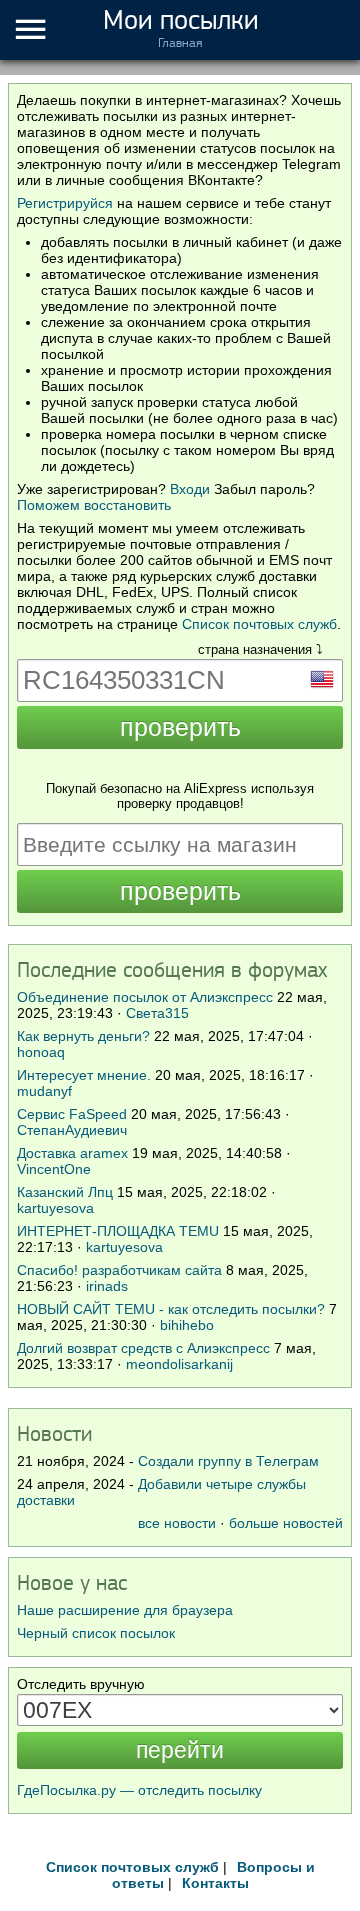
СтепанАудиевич (72, 1130)
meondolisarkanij (179, 1364)
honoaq (41, 1052)
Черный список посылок (96, 1633)
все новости (177, 1523)
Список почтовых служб (259, 624)
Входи (190, 489)
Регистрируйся (65, 203)
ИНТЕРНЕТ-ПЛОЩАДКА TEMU (118, 1231)
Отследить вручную (81, 1684)
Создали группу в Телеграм (228, 1461)
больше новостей (286, 1523)
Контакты (215, 1883)
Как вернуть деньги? (83, 1036)
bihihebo (187, 1325)
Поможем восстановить (94, 505)
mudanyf (44, 1091)
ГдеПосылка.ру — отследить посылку (139, 1790)
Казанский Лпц (65, 1192)
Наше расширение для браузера (125, 1610)
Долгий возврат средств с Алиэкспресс (143, 1348)
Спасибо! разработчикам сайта (119, 1270)
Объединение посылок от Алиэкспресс (145, 997)
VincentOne (54, 1169)
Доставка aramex (74, 1153)
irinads (107, 1286)
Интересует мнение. (84, 1075)
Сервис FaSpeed (72, 1114)
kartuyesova (55, 1208)
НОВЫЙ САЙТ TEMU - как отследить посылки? (171, 1309)
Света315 (157, 1013)
